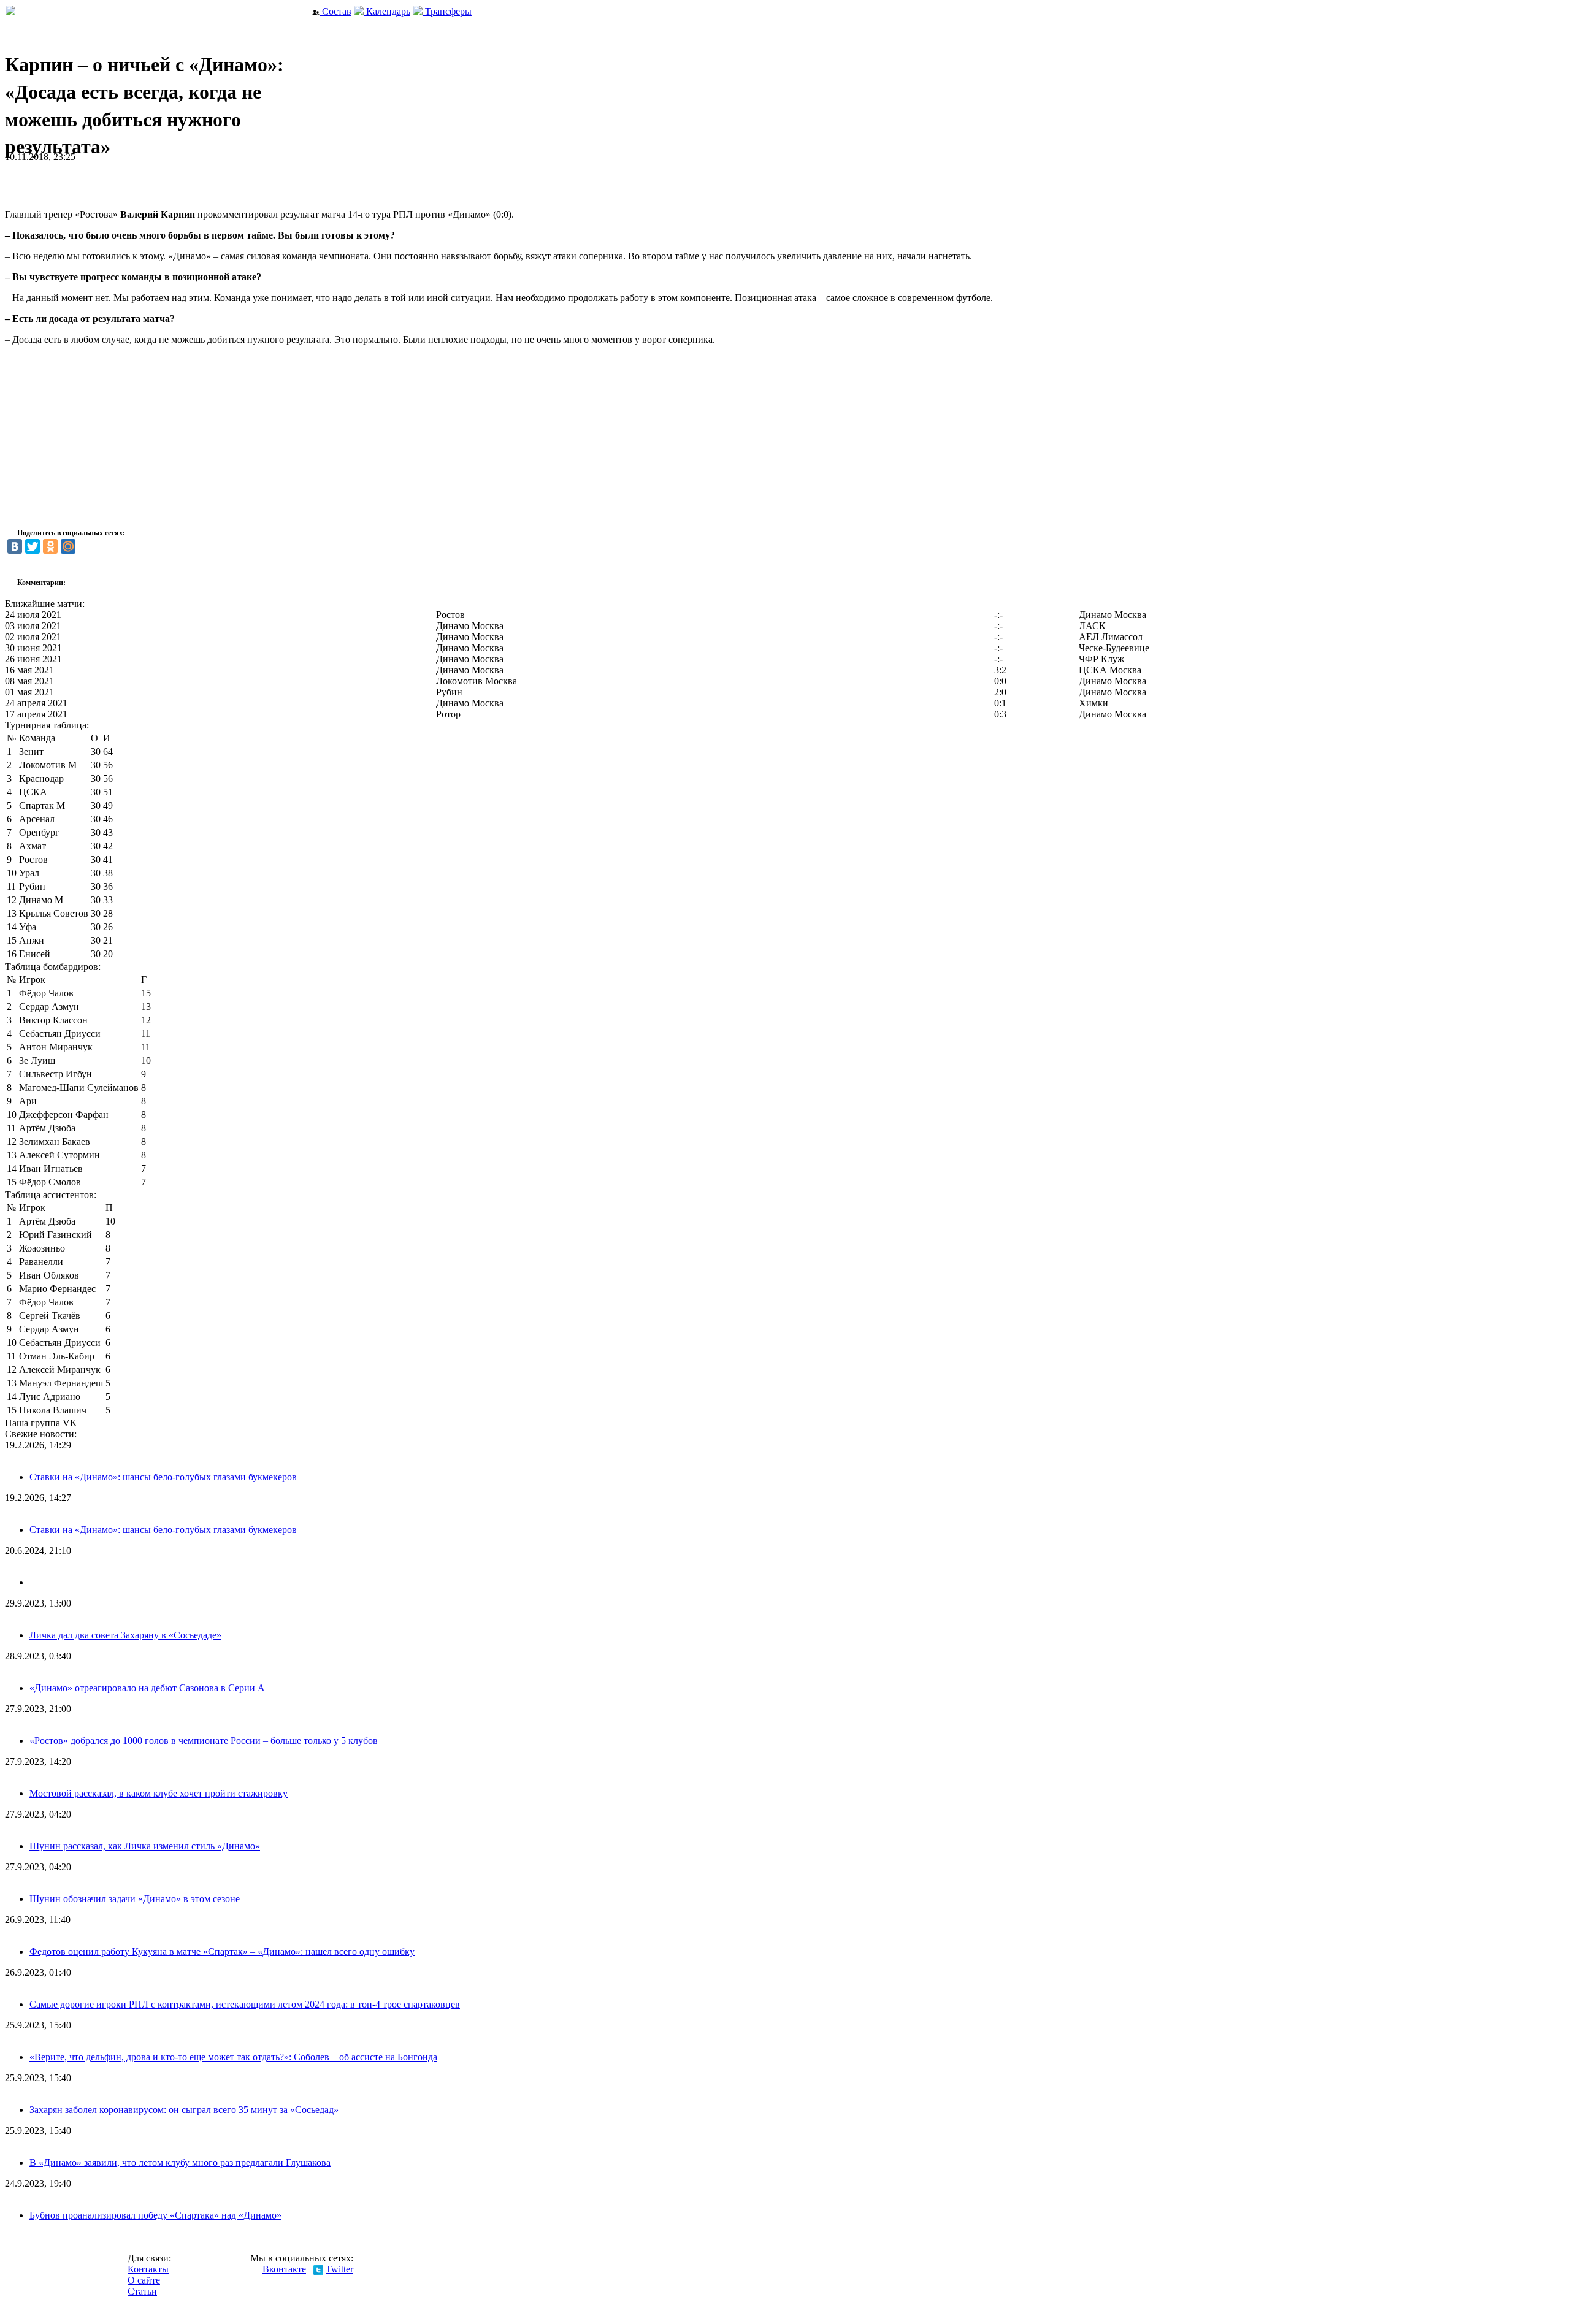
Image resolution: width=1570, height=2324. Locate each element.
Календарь (387, 11)
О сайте (144, 2280)
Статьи (142, 2291)
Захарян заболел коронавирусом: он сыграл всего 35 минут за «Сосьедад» (184, 2110)
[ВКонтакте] (15, 546)
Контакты (148, 2269)
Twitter (339, 2269)
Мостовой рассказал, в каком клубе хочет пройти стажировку (159, 1793)
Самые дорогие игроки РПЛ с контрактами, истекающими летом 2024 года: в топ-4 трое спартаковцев (245, 2004)
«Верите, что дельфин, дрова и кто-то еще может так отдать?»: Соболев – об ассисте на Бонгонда (233, 2057)
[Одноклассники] (50, 546)
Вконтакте (284, 2269)
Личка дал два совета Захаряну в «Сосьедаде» (125, 1635)
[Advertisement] (148, 181)
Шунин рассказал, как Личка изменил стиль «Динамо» (145, 1846)
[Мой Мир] (68, 546)
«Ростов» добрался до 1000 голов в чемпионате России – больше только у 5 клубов (204, 1741)
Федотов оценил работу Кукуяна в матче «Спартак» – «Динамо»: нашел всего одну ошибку (222, 1951)
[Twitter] (33, 546)
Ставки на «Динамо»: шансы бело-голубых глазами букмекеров (163, 1477)
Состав (335, 11)
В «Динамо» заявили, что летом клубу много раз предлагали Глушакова (180, 2162)
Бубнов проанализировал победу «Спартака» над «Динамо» (155, 2215)
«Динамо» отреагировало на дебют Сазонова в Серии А (147, 1688)
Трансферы (447, 11)
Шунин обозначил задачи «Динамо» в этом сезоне (135, 1899)
